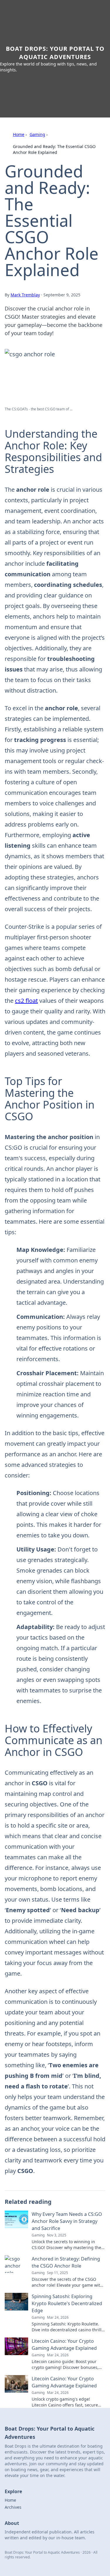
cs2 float (26, 1001)
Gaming (37, 134)
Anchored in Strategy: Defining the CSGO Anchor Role (66, 2262)
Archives (13, 2507)
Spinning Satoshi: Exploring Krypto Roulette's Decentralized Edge (67, 2303)
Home (19, 134)
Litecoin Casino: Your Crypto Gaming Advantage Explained (64, 2345)
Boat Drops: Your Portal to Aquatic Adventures (55, 53)
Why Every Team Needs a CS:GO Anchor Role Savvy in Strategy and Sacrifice (67, 2221)
